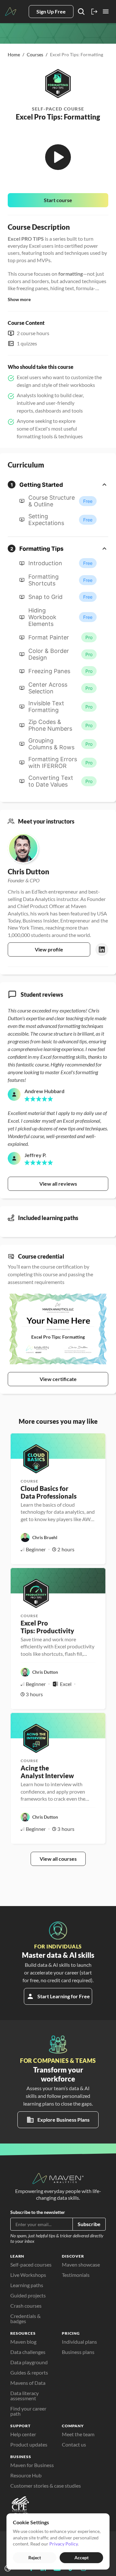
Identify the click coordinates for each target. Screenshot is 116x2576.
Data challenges (28, 2352)
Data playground (29, 2362)
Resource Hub (26, 2475)
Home (14, 54)
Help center (23, 2434)
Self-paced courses (31, 2264)
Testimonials (76, 2275)
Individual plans (79, 2342)
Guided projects (28, 2295)
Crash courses (26, 2306)
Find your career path (29, 2411)
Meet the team (78, 2434)
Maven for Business (32, 2465)
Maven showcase (81, 2264)
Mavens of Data (28, 2383)
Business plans (78, 2352)
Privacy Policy (63, 2544)
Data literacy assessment (25, 2396)
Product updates (29, 2444)
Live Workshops (28, 2275)
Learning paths (27, 2285)
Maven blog (23, 2342)
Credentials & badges (26, 2318)
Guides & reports (29, 2372)
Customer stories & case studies (46, 2486)
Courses (35, 54)
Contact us (74, 2444)
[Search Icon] (81, 12)
